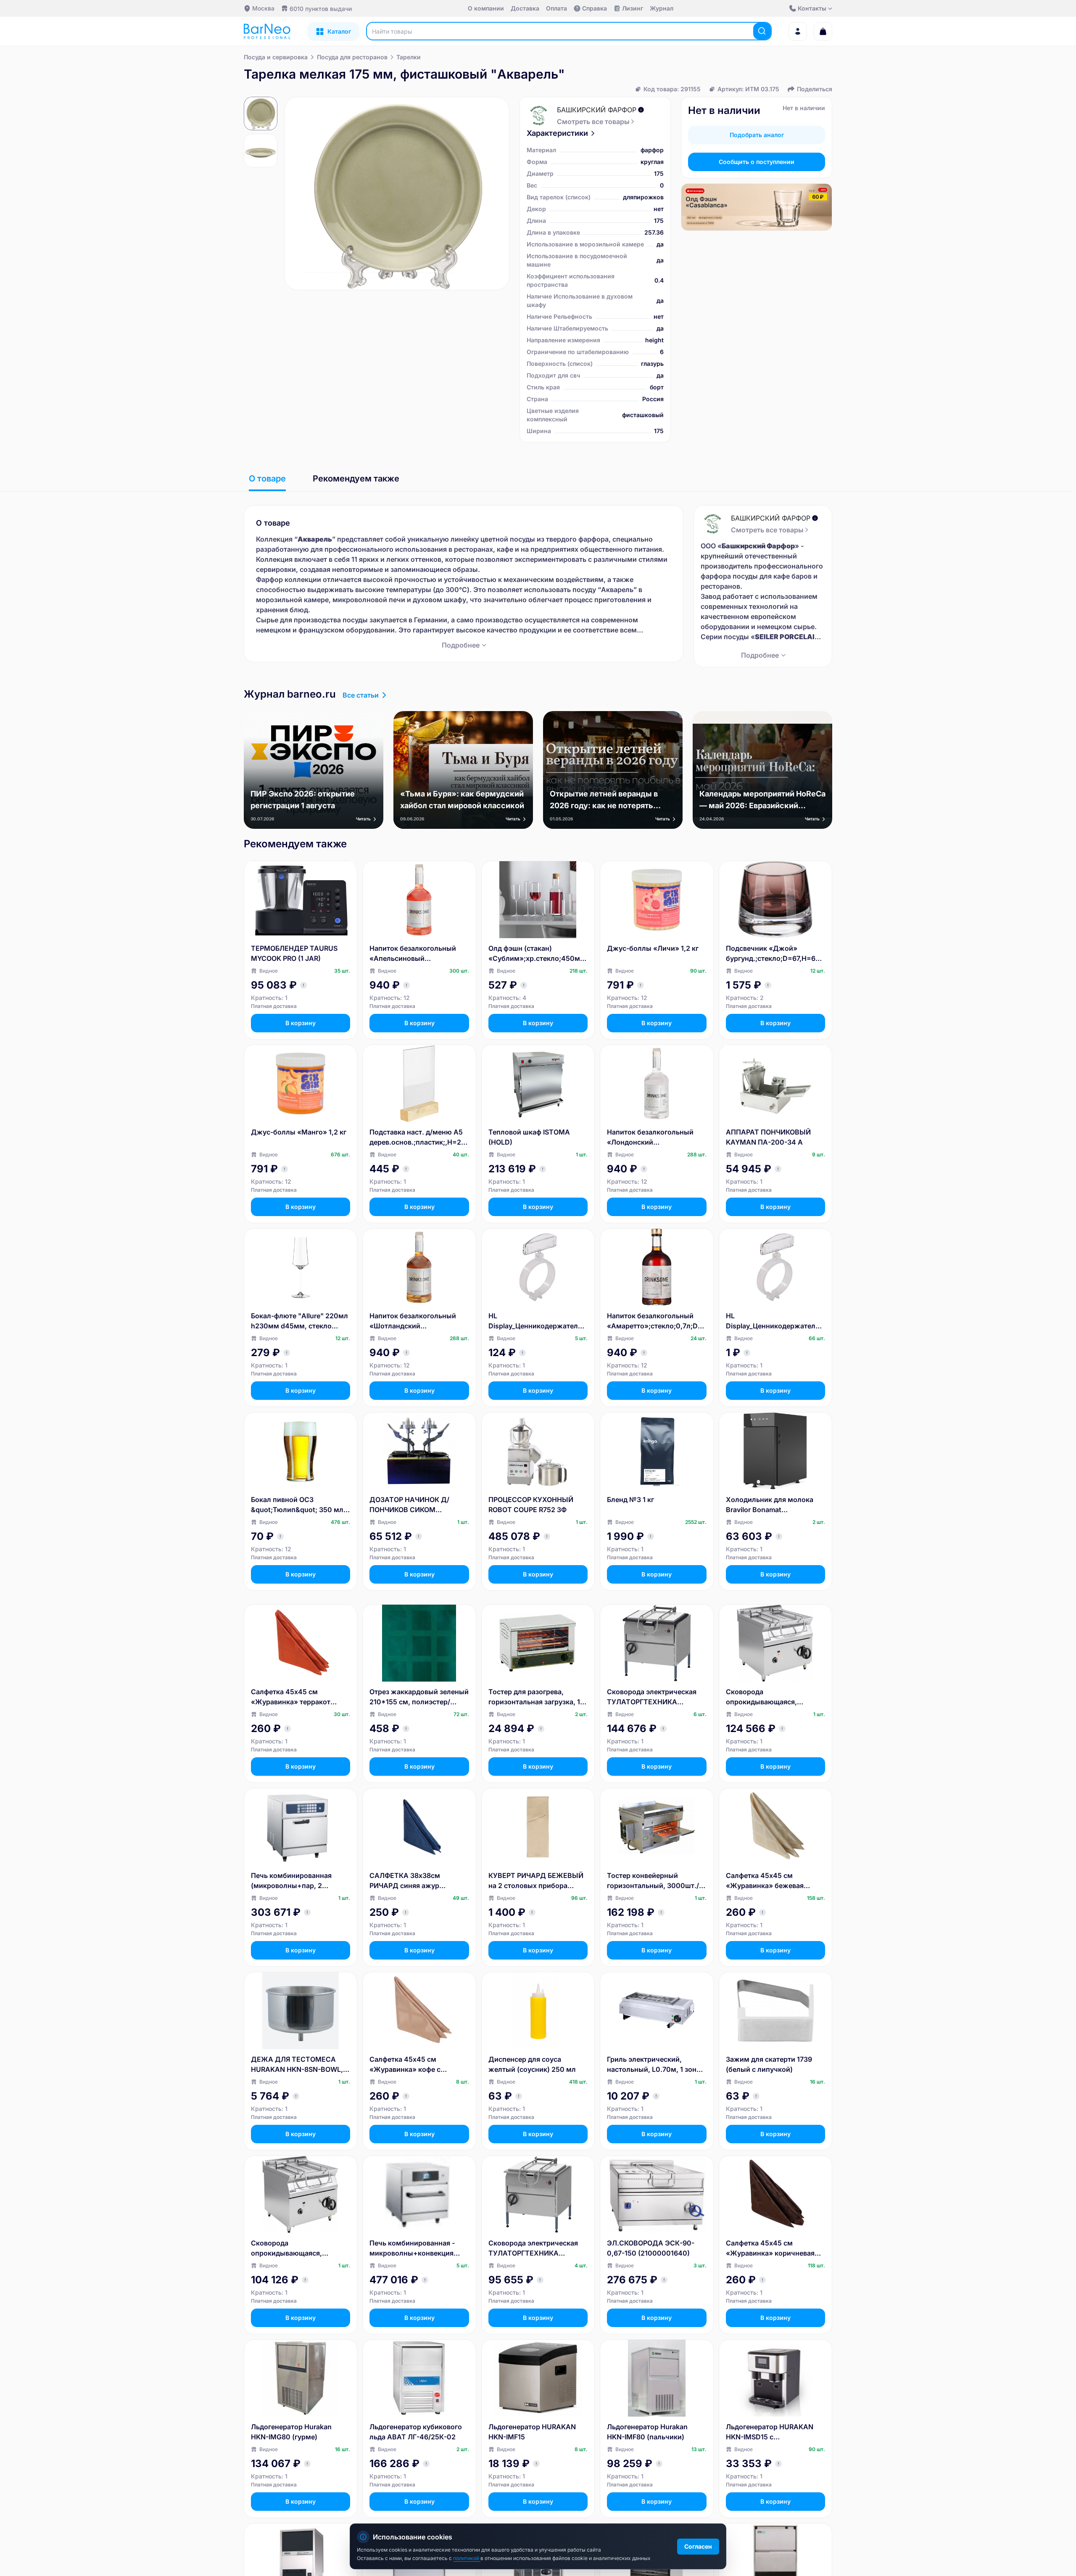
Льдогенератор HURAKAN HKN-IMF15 (532, 2432)
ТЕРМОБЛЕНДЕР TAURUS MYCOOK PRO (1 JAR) (294, 953)
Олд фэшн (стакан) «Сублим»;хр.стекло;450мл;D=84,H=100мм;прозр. (537, 954)
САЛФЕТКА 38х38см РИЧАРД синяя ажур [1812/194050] (405, 1881)
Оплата (556, 8)
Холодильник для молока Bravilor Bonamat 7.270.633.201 (770, 1505)
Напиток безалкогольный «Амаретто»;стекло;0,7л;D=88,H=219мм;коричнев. (655, 1321)
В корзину (301, 1023)
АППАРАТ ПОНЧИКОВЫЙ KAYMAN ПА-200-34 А (768, 1137)
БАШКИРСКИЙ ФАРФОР (597, 110)
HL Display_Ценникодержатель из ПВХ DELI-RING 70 (773, 1321)
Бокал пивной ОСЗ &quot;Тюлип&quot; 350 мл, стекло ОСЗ (298, 1505)
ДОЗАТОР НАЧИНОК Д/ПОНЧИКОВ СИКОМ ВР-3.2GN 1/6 (409, 1505)
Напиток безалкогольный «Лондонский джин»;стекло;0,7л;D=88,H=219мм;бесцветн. (655, 1137)
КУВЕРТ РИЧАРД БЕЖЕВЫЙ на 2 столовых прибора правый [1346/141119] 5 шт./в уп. (537, 1881)
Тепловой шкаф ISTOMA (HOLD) (529, 1137)
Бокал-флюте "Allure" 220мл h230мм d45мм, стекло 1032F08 (299, 1321)
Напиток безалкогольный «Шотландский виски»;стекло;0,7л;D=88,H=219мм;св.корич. (418, 1321)
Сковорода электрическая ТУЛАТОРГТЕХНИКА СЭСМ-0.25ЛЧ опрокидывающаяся (652, 1697)
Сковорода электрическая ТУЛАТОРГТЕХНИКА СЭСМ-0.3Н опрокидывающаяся (533, 2248)
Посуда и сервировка (276, 57)
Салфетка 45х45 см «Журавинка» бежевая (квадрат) (765, 1881)
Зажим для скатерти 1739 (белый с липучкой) (769, 2064)
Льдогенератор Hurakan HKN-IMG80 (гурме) (291, 2432)
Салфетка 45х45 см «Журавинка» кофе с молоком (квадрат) (405, 2065)
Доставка (525, 8)
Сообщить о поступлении (757, 162)
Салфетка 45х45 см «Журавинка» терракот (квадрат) (291, 1697)
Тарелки (409, 57)
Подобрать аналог (757, 135)
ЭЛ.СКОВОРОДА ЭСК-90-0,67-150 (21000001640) (651, 2248)
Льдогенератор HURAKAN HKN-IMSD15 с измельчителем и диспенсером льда (770, 2432)
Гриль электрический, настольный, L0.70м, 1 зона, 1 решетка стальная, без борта (655, 2065)
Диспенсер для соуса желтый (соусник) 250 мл (532, 2064)
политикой (467, 2558)
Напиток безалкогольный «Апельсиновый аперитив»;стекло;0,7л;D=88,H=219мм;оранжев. (418, 954)
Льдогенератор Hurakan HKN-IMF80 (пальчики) (647, 2432)
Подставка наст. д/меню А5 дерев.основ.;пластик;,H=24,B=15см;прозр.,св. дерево (418, 1137)
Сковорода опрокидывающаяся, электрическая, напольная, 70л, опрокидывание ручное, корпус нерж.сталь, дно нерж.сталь (775, 1697)
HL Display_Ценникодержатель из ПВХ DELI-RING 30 (535, 1321)
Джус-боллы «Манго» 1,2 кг (299, 1132)
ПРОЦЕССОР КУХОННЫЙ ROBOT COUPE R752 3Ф (531, 1505)
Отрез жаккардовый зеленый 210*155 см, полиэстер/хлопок (419, 1697)
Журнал (662, 8)
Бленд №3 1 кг (630, 1500)
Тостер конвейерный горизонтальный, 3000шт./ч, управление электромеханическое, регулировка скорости (656, 1881)
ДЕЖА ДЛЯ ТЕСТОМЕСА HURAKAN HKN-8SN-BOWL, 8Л (297, 2065)
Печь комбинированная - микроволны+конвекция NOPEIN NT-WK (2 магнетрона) (412, 2248)
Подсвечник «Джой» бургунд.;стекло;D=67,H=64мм (773, 954)
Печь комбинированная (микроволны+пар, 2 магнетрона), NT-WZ (291, 1881)
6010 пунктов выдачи (321, 9)
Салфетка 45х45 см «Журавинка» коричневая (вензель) (770, 2248)
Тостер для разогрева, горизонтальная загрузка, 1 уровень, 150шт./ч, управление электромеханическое (534, 1697)
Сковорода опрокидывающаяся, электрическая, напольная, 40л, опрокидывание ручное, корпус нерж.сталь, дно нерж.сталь (298, 2248)
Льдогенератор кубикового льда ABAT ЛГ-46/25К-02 (416, 2432)
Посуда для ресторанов (352, 57)
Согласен (698, 2546)
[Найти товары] (762, 31)
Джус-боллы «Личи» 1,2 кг (653, 948)
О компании (486, 8)
